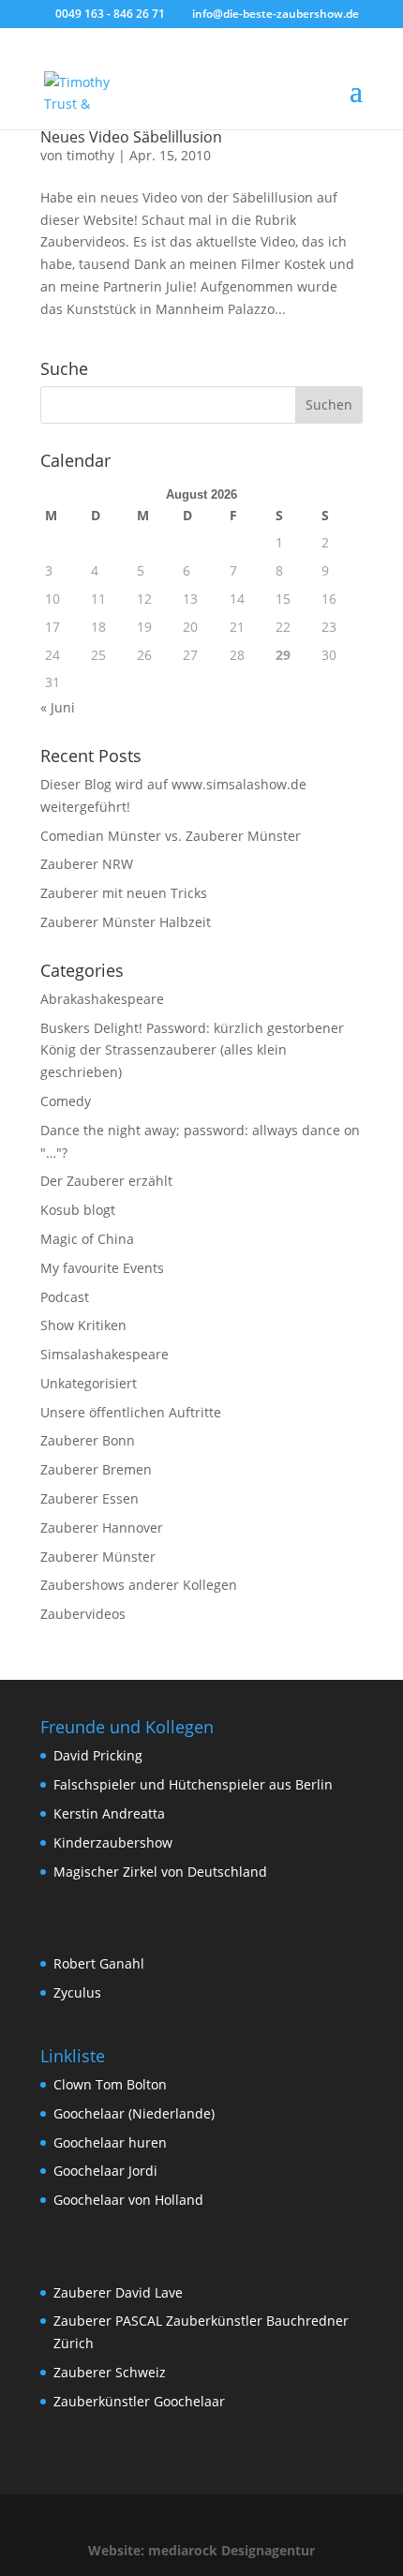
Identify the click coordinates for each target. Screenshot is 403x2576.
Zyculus (77, 1992)
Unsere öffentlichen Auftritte (131, 1412)
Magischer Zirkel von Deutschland (160, 1872)
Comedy (66, 1101)
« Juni (58, 707)
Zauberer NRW (87, 864)
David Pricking (98, 1755)
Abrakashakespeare (102, 999)
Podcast (65, 1297)
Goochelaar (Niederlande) (134, 2113)
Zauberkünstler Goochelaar (139, 2401)
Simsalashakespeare (104, 1354)
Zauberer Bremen (96, 1469)
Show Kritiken (83, 1325)
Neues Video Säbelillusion (131, 137)
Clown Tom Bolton (110, 2084)
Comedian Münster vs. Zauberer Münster (171, 836)
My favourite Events (102, 1268)
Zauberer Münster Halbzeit (126, 922)
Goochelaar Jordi (105, 2171)
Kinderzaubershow (113, 1842)
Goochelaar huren (110, 2142)
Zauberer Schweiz (110, 2372)
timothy (90, 155)
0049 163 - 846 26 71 (110, 14)
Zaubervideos (83, 1614)
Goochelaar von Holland (128, 2200)
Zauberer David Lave (118, 2292)
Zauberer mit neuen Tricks (124, 893)
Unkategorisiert (89, 1383)
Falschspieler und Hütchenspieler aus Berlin (193, 1784)
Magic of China (87, 1239)
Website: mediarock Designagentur (201, 2550)
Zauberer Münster (98, 1557)
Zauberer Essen (90, 1498)
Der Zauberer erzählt (106, 1181)
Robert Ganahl (99, 1963)
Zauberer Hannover (102, 1528)
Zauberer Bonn (88, 1440)
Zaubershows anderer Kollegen (139, 1585)
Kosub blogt (78, 1210)
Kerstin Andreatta (109, 1813)
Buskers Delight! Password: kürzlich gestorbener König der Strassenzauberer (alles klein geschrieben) (192, 1050)
